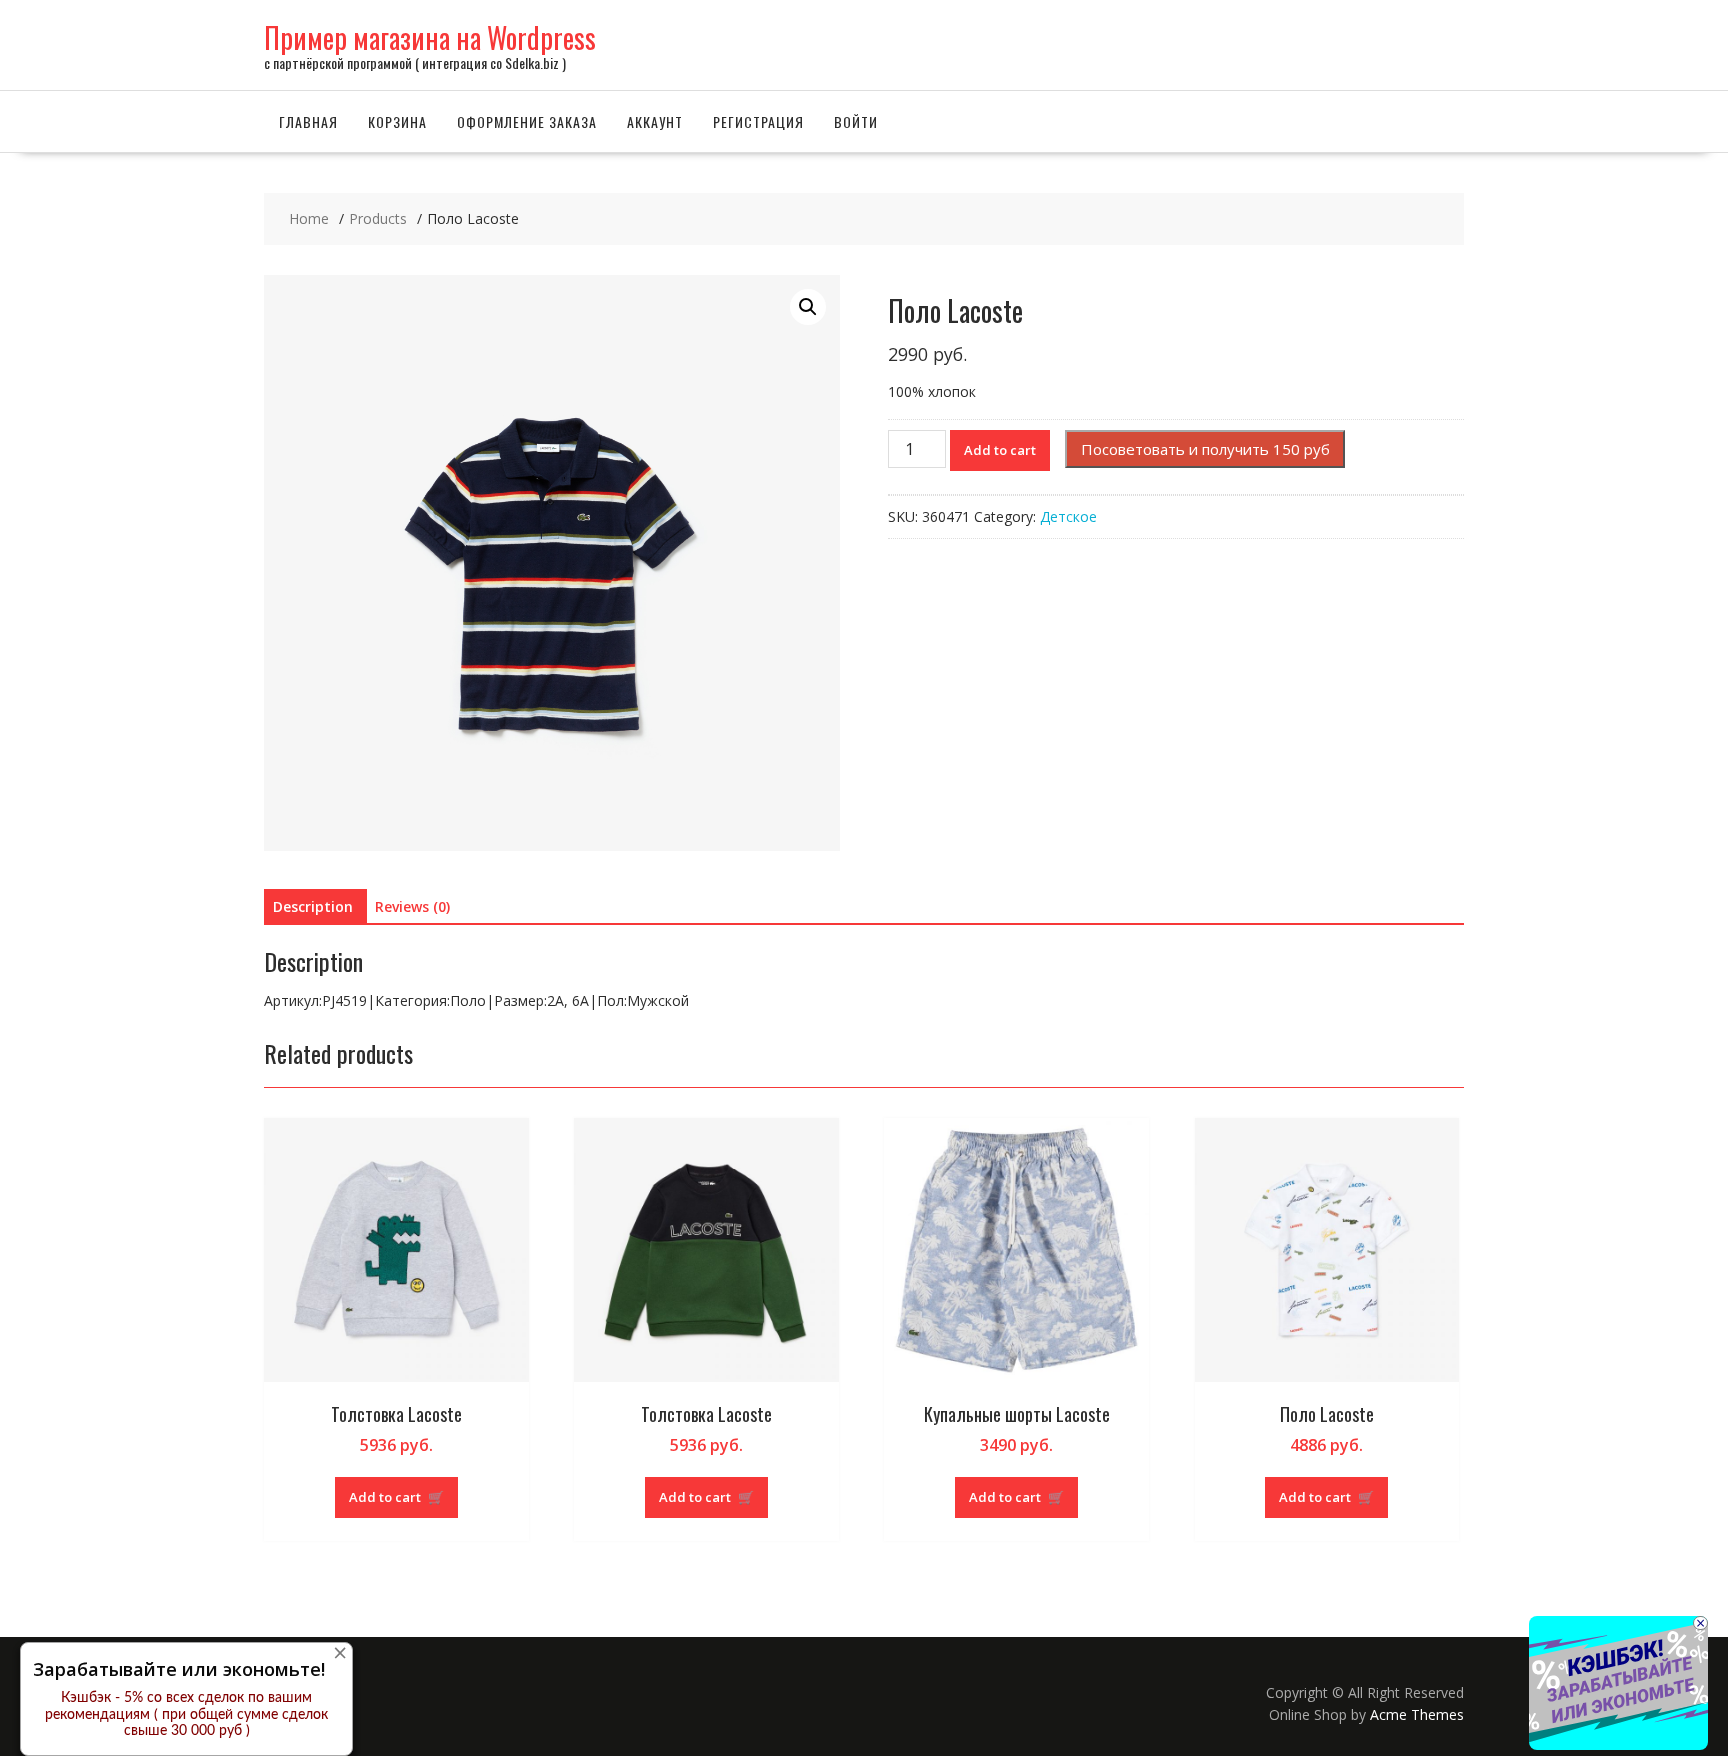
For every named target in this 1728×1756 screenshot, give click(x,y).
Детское (1068, 516)
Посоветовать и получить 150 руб (1205, 449)
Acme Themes (1417, 1714)
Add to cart (1000, 450)
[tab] (313, 907)
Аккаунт (655, 121)
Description (313, 906)
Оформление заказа (527, 121)
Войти (856, 121)
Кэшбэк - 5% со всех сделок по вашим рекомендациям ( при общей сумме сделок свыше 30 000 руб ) (186, 1715)
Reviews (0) (412, 906)
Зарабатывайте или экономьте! (179, 1669)
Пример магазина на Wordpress (430, 37)
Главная (308, 121)
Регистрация (758, 121)
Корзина (397, 121)
